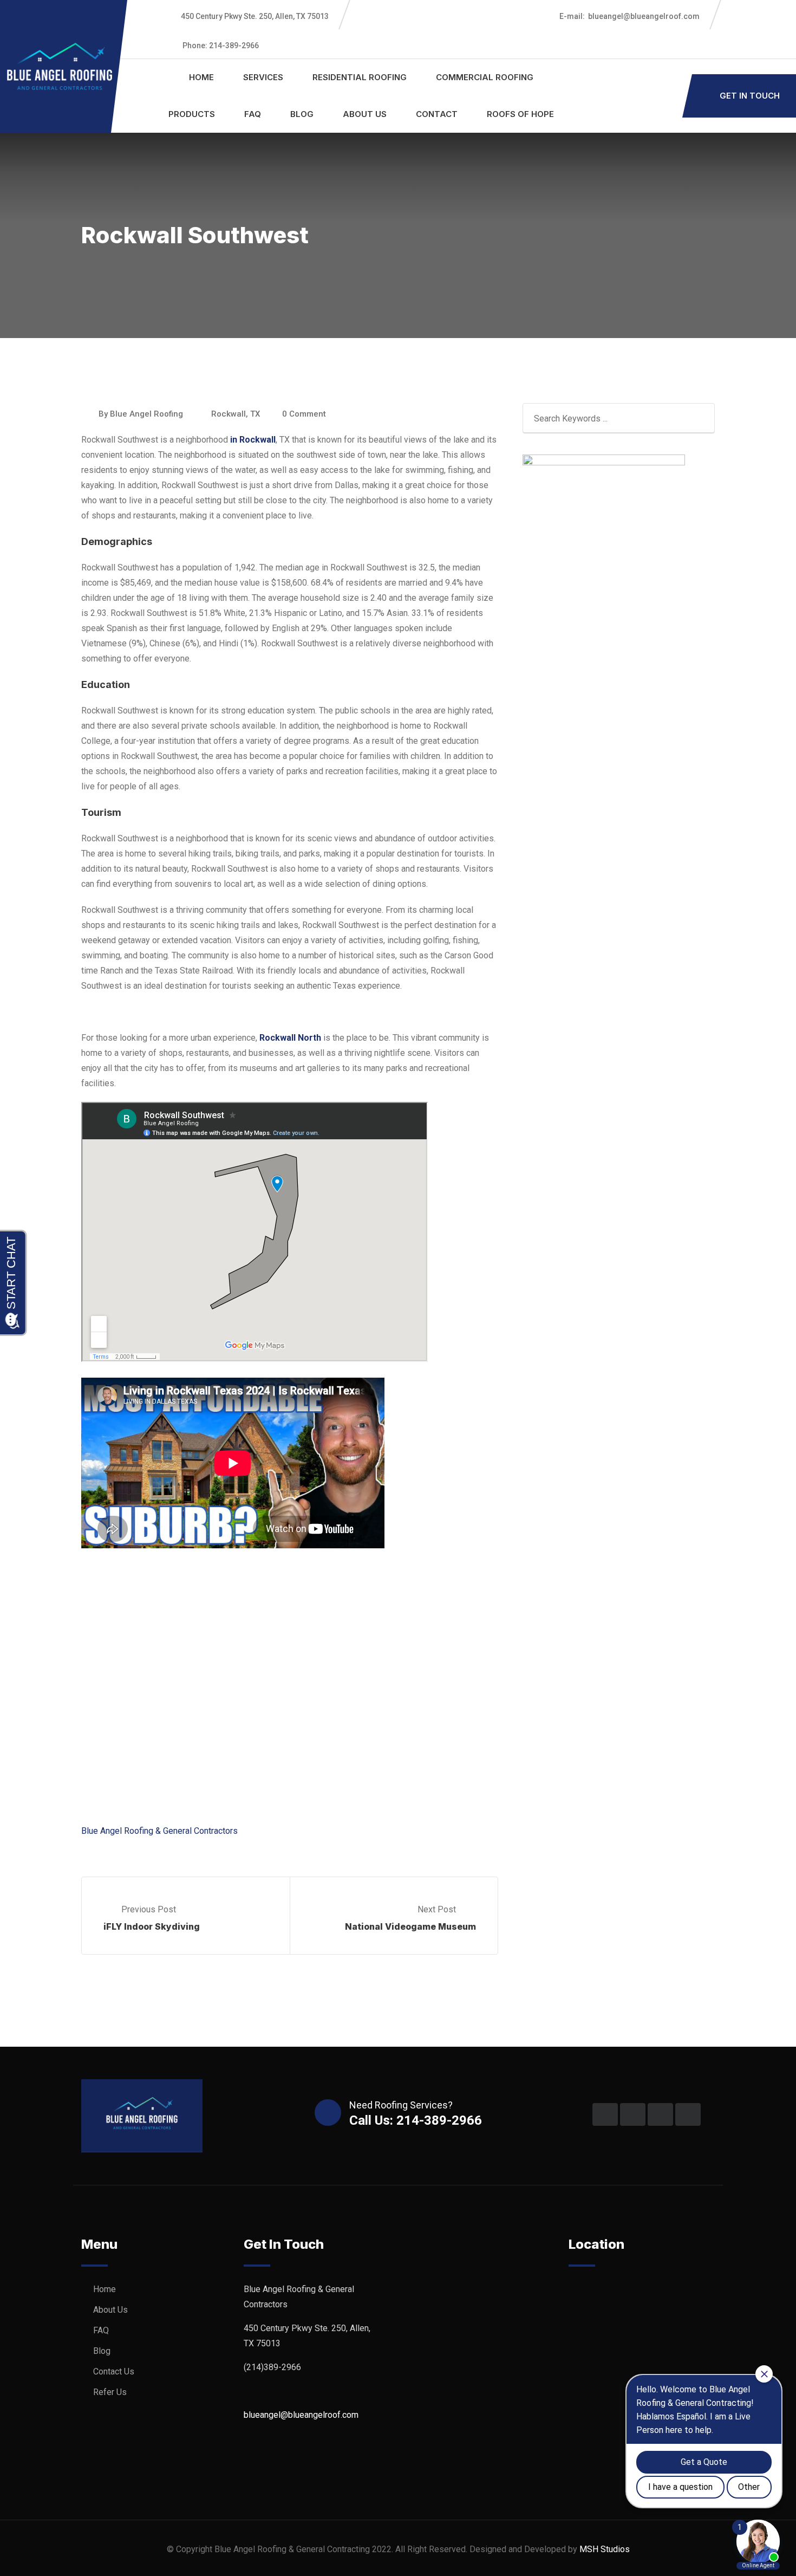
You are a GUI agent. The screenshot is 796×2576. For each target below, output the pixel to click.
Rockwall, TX (236, 414)
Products (192, 114)
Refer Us (110, 2392)
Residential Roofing (360, 77)
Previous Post (149, 1909)
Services (263, 77)
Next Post (438, 1909)
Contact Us (114, 2371)
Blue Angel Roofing (146, 414)
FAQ (253, 114)
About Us (365, 114)
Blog (302, 114)
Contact (437, 114)
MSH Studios (605, 2549)
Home (201, 77)
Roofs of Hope (520, 114)
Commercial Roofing (485, 77)
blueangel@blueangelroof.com (629, 16)
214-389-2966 (221, 46)
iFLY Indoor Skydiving (152, 1926)
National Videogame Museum (410, 1926)
